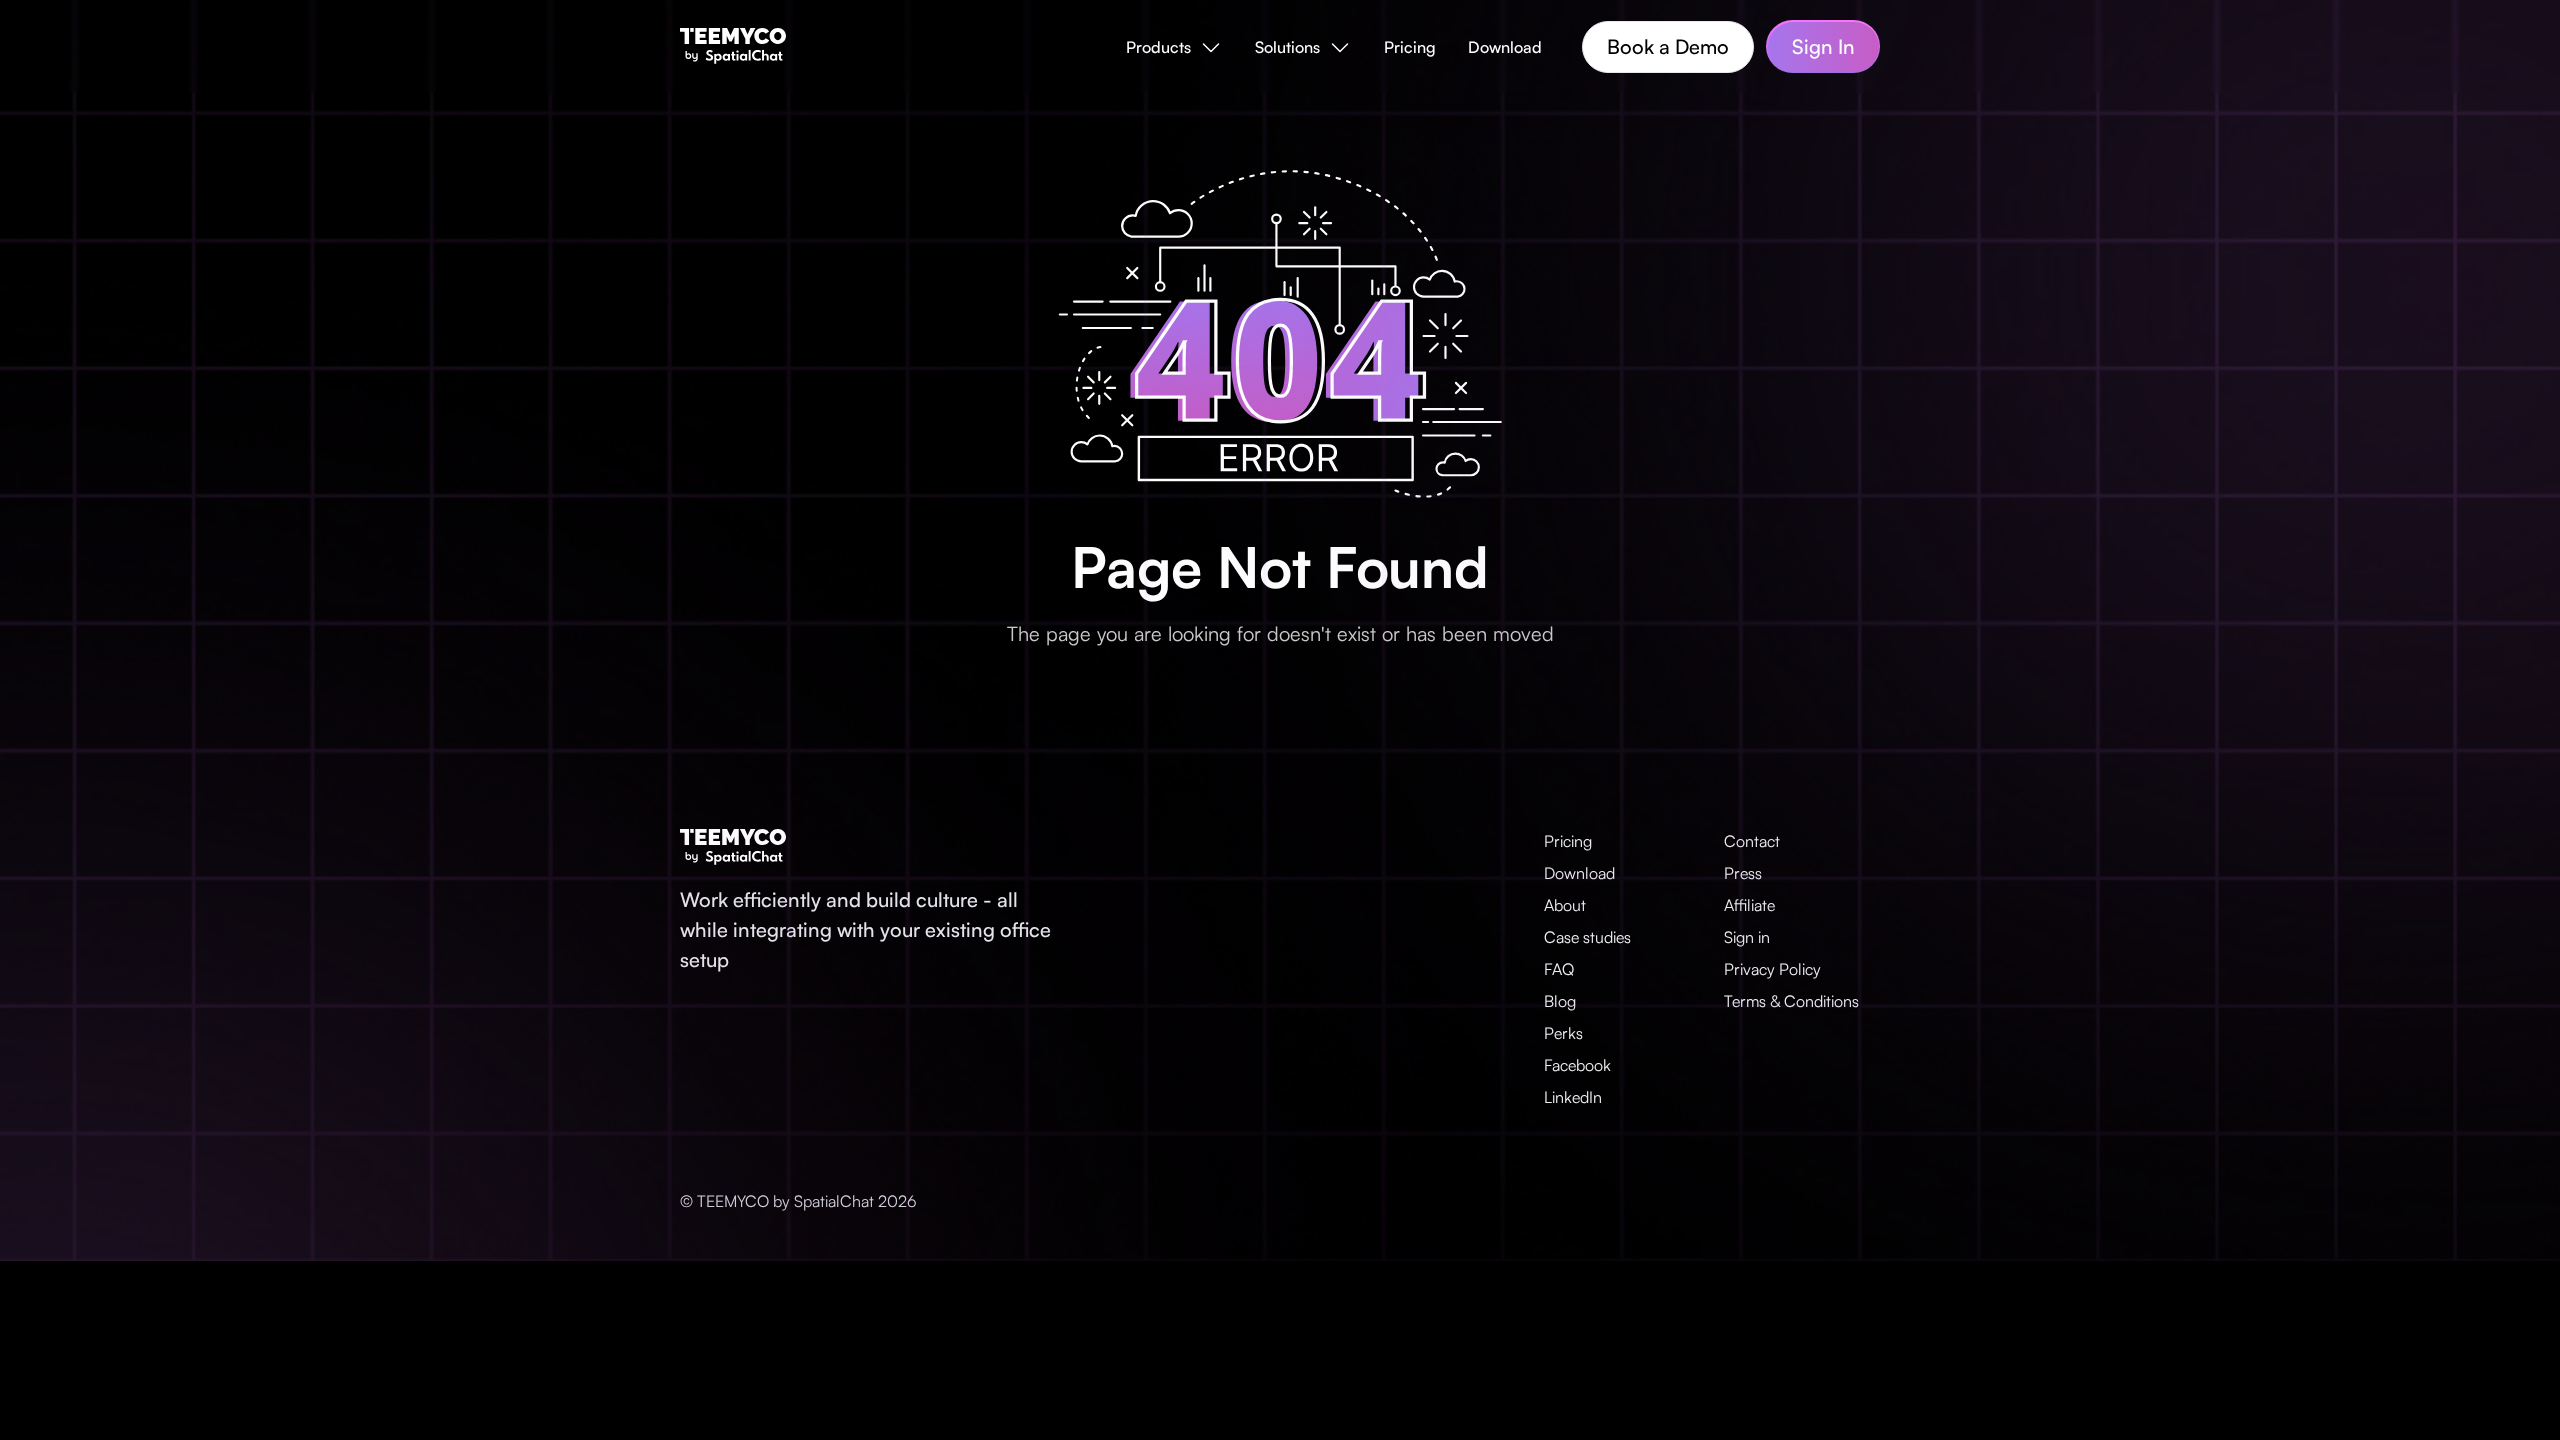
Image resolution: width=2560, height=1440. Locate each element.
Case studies (1587, 937)
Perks (1563, 1033)
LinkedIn (1573, 1097)
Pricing (1410, 47)
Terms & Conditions (1791, 1001)
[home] (733, 46)
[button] (1174, 47)
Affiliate (1749, 905)
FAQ (1559, 969)
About (1565, 905)
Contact (1752, 841)
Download (1505, 47)
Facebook (1577, 1065)
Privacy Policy (1772, 969)
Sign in (1747, 937)
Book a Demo (1668, 46)
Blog (1560, 1001)
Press (1743, 873)
